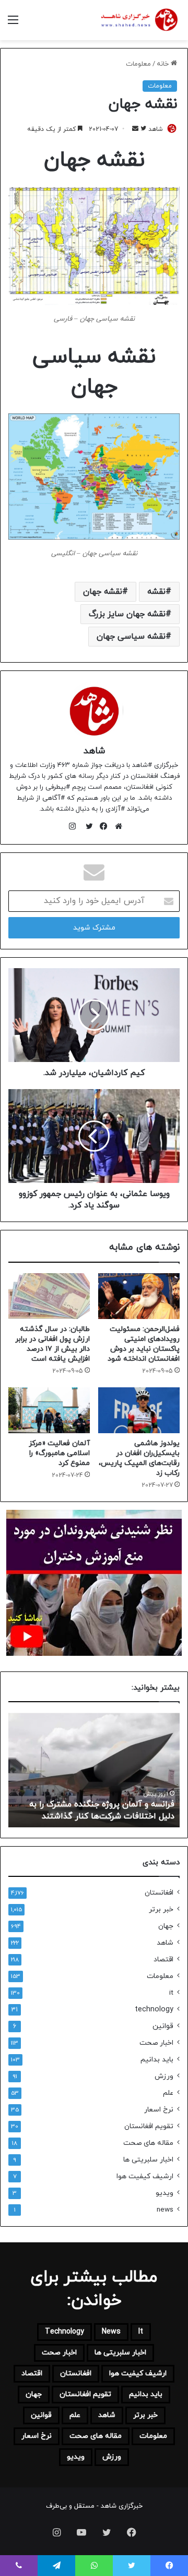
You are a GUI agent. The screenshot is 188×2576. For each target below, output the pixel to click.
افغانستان (159, 1893)
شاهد (94, 751)
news (165, 2210)
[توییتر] (87, 826)
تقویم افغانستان (149, 2126)
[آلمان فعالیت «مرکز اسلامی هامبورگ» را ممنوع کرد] (49, 1410)
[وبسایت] (116, 826)
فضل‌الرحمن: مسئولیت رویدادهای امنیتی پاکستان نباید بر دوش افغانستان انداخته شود (144, 1344)
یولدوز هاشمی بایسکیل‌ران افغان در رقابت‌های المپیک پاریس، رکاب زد (139, 1458)
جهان (166, 1926)
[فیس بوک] (101, 826)
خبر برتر (161, 1909)
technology (154, 2010)
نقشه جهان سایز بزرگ (127, 614)
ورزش (164, 2076)
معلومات (138, 64)
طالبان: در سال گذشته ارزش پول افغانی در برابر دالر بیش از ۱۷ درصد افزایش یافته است (52, 1344)
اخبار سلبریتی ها (148, 2160)
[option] (94, 1770)
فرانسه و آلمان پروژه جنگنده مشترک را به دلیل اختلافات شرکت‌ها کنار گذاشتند (102, 1810)
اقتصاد (163, 1960)
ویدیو (164, 2193)
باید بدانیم (157, 2060)
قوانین (163, 2026)
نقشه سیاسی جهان (131, 637)
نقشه (156, 592)
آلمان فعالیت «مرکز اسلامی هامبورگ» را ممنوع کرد (59, 1453)
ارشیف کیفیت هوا (145, 2176)
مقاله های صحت (148, 2143)
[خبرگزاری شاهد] (138, 20)
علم (168, 2093)
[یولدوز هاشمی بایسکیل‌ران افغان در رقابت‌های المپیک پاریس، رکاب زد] (139, 1410)
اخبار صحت (156, 2043)
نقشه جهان (103, 592)
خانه (164, 64)
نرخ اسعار (159, 2110)
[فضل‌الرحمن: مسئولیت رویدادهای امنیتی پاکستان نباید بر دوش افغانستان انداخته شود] (139, 1296)
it (171, 1993)
